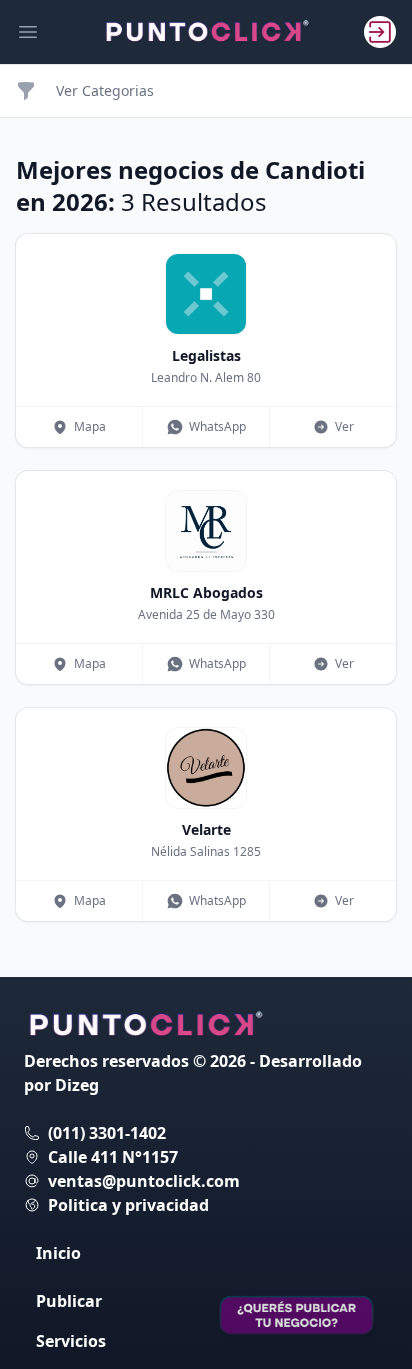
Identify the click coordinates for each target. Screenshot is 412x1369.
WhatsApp (217, 426)
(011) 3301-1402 (107, 1133)
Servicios (71, 1341)
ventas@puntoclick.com (144, 1181)
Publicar (69, 1301)
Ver (344, 426)
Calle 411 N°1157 (113, 1157)
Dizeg (77, 1085)
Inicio (58, 1253)
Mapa (90, 426)
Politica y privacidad (128, 1205)
